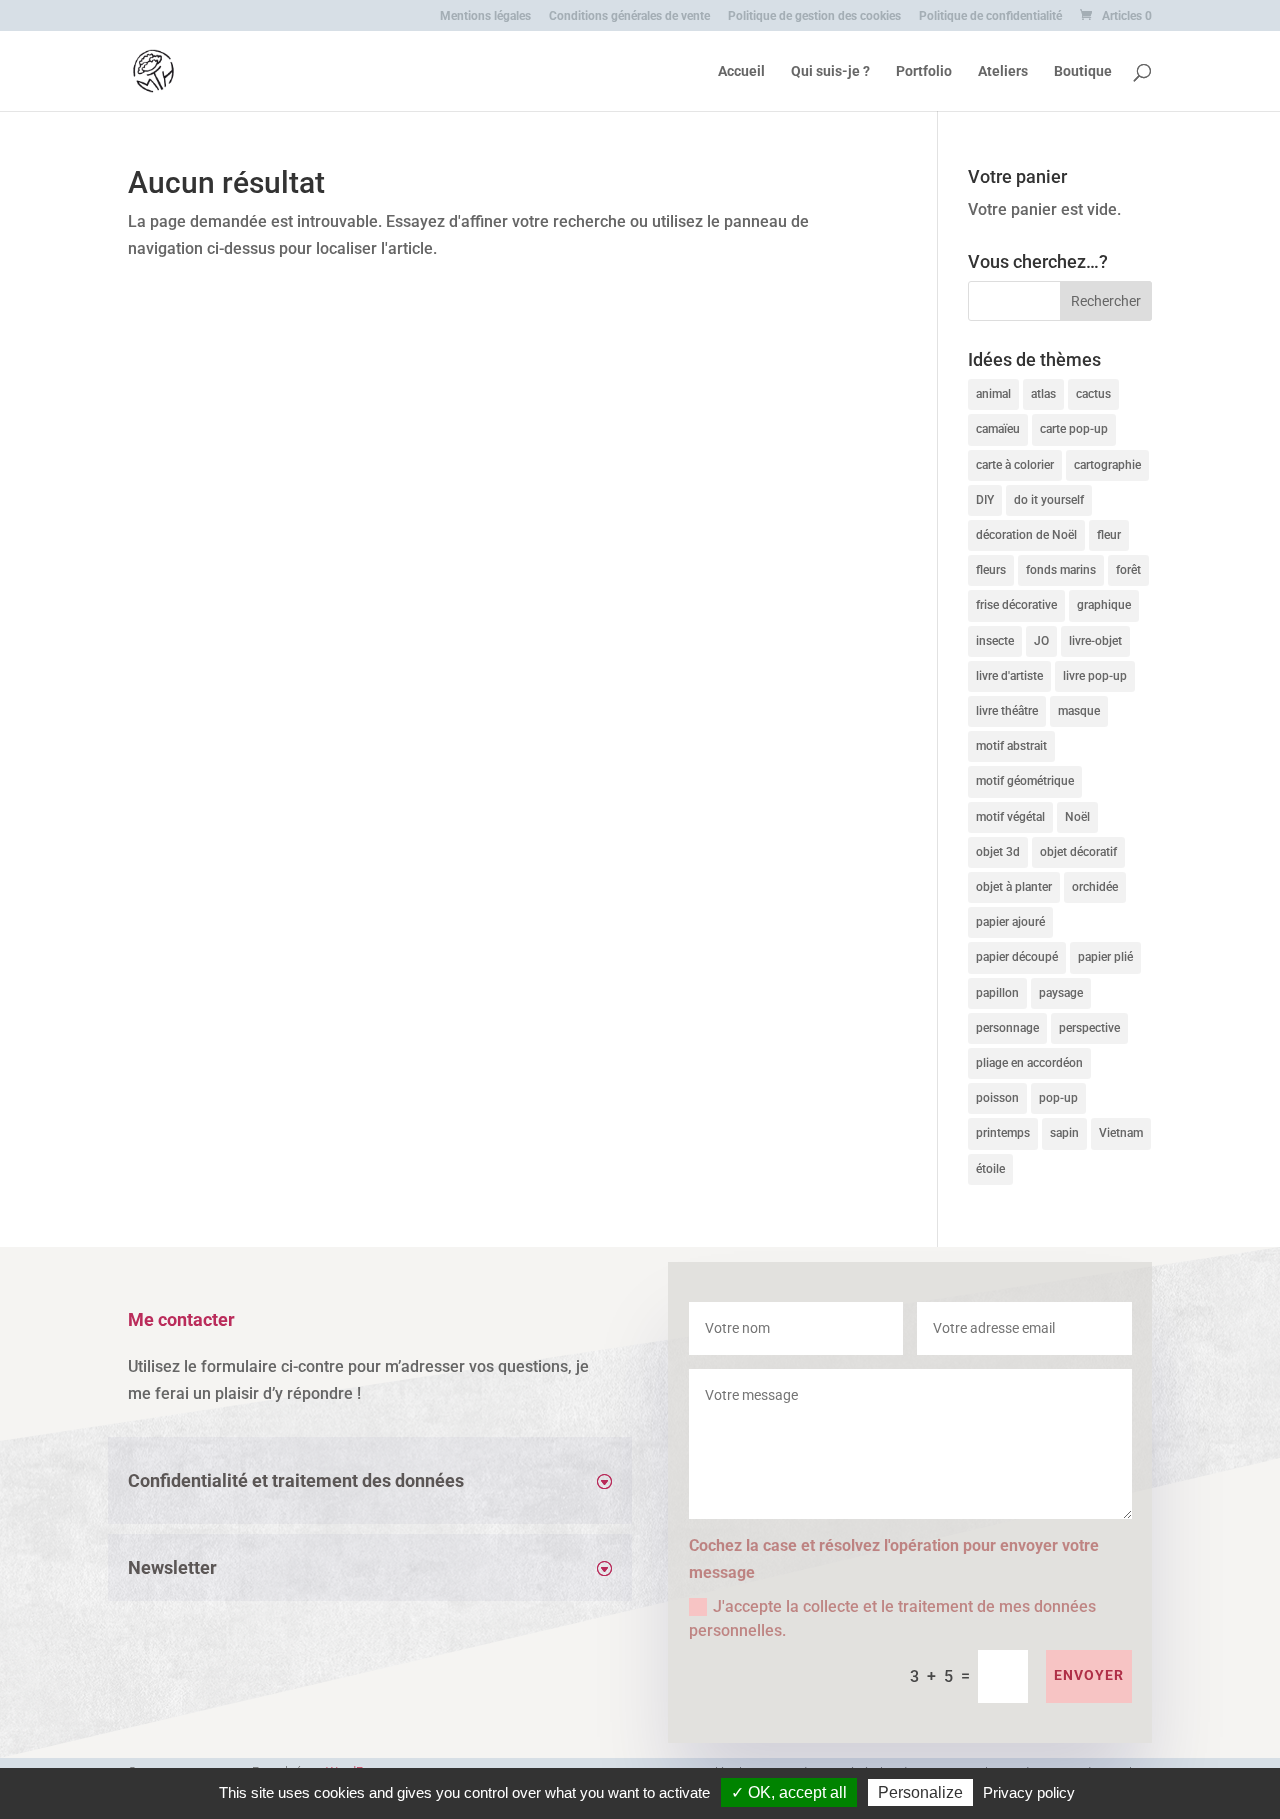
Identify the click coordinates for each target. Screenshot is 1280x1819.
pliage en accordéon (1029, 1063)
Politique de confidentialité (990, 16)
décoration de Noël (1026, 535)
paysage (1061, 993)
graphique (1104, 605)
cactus (1093, 394)
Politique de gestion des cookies (814, 16)
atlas (1043, 394)
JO (1041, 641)
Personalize (920, 1792)
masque (1079, 711)
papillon (997, 993)
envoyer (1089, 1675)
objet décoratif (1078, 852)
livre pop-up (1095, 676)
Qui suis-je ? (830, 71)
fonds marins (1061, 570)
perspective (1089, 1028)
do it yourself (1049, 500)
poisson (997, 1098)
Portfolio (924, 71)
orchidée (1095, 887)
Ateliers (1003, 71)
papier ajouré (1010, 922)
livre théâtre (1007, 711)
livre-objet (1095, 641)
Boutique (1083, 71)
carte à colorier (1015, 465)
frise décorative (1016, 605)
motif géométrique (1025, 781)
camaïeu (998, 429)
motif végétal (1010, 817)
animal (993, 394)
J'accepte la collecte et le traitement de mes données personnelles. (892, 1618)
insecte (995, 641)
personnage (1007, 1028)
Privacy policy (1029, 1792)
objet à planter (1014, 887)
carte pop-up (1074, 429)
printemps (1003, 1133)
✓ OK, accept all (789, 1792)
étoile (990, 1169)
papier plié (1105, 957)
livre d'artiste (1009, 676)
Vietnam (1121, 1133)
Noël (1077, 817)
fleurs (991, 570)
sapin (1064, 1133)
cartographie (1107, 465)
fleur (1109, 535)
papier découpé (1017, 957)
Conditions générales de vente (629, 16)
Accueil (741, 71)
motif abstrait (1011, 746)
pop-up (1058, 1098)
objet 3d (998, 852)
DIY (985, 500)
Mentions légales (485, 16)
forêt (1128, 570)
